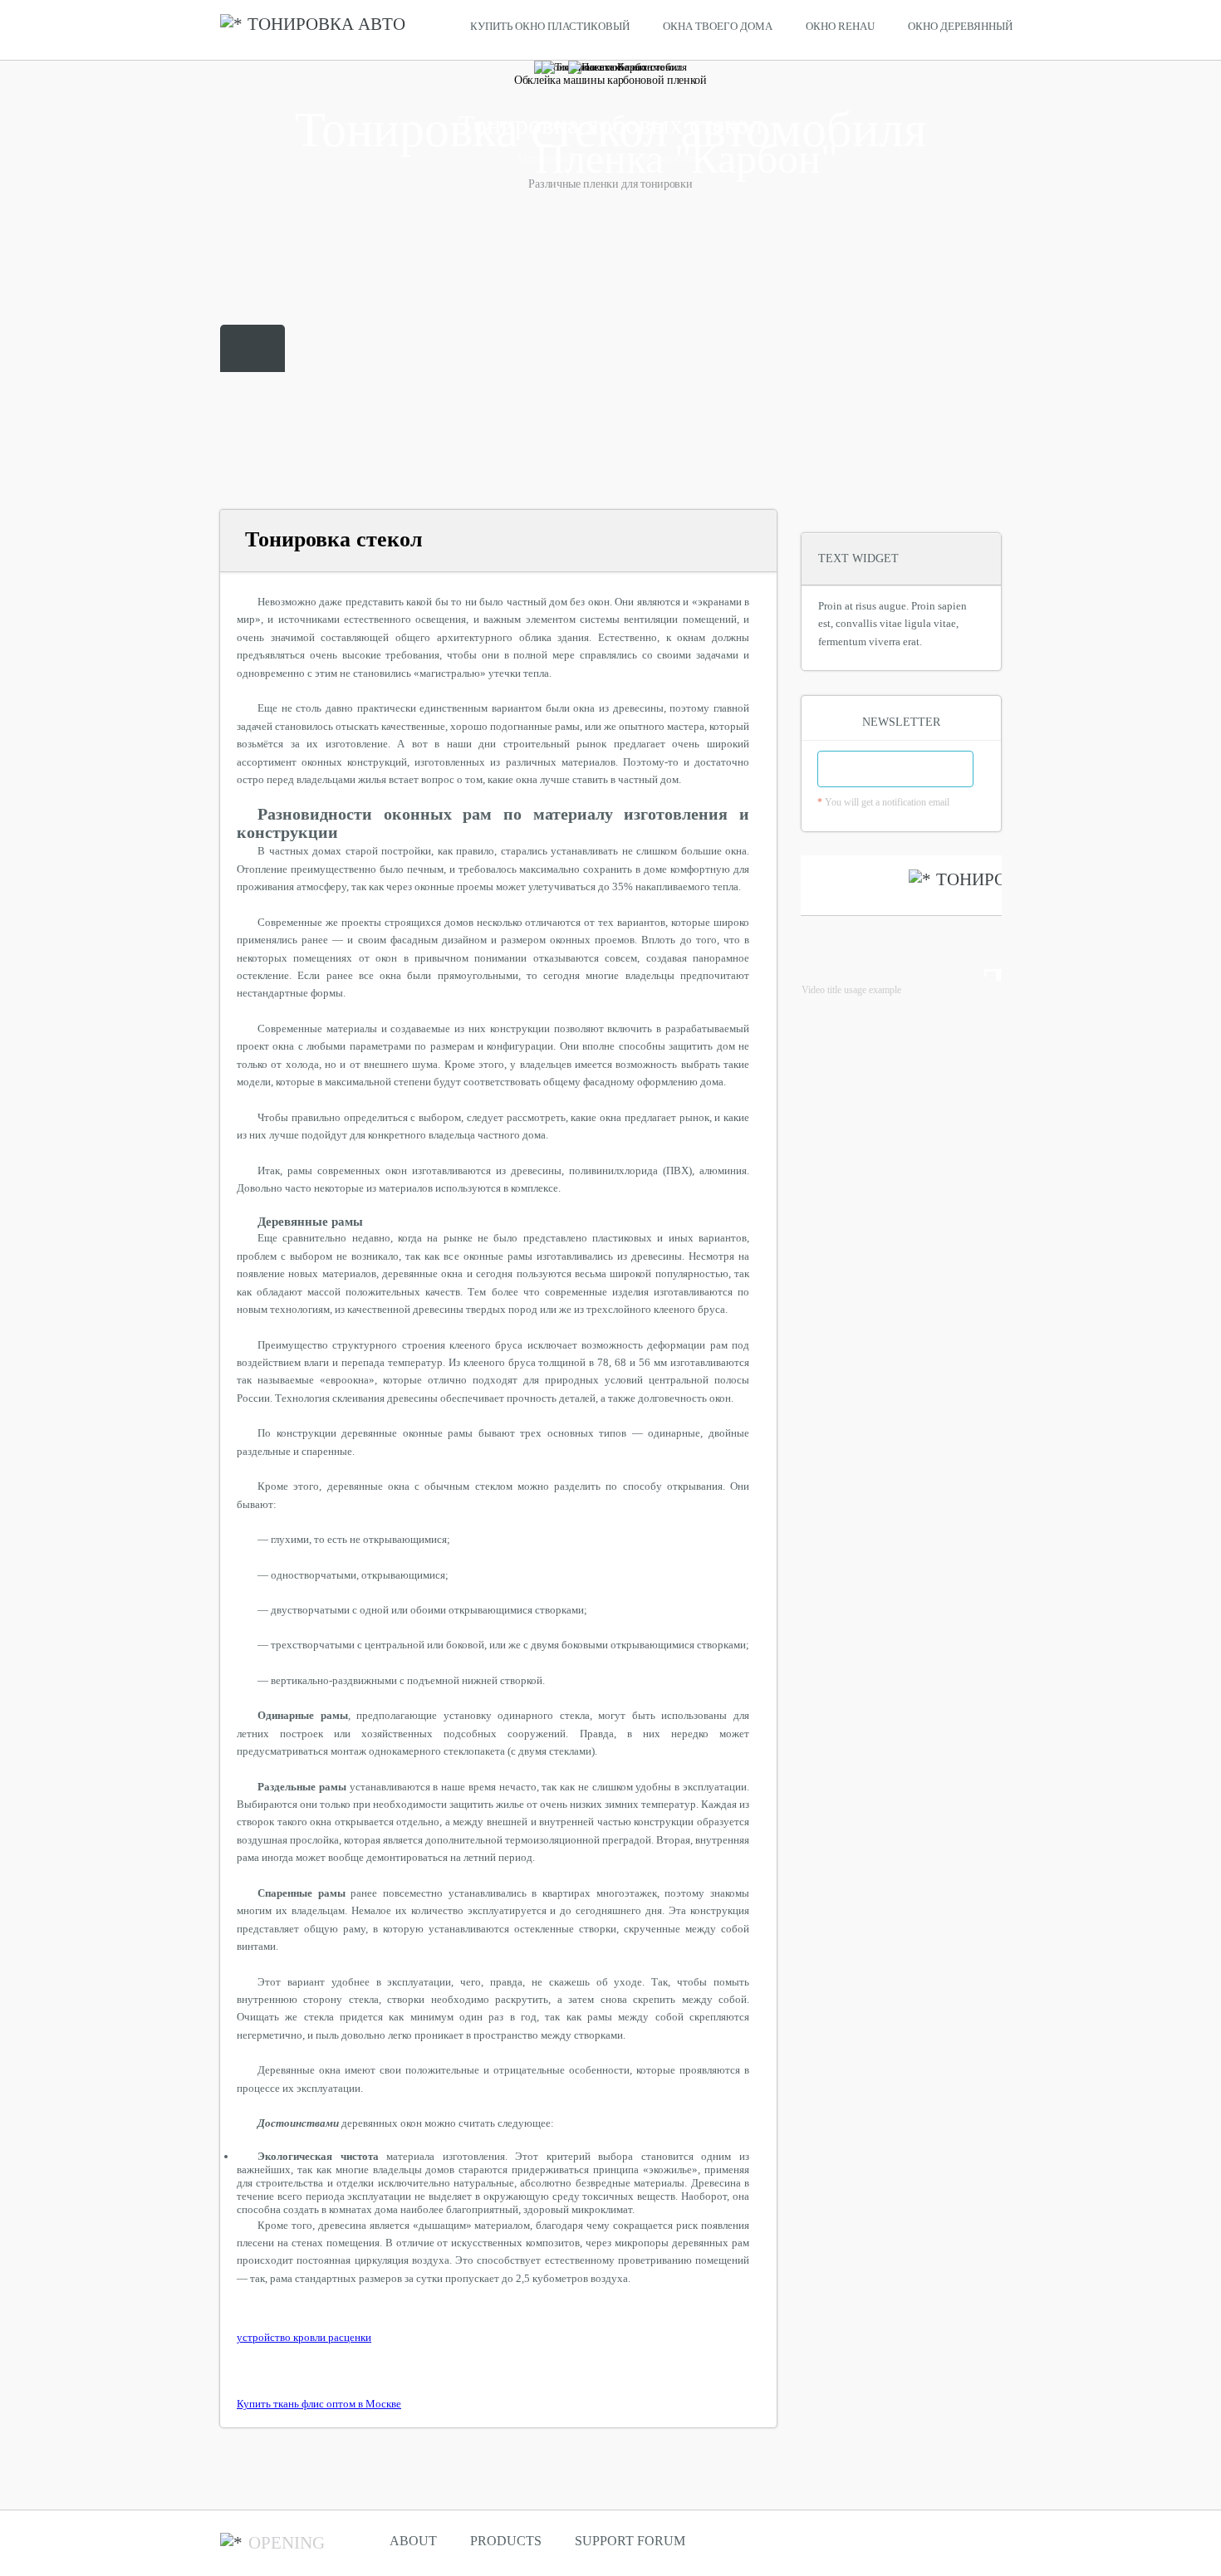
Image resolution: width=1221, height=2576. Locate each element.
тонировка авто (326, 24)
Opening (287, 2543)
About (413, 2541)
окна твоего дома (718, 26)
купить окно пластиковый (550, 26)
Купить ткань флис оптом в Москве (319, 2404)
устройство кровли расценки (304, 2337)
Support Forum (630, 2541)
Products (506, 2541)
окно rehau (840, 26)
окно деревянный (960, 26)
